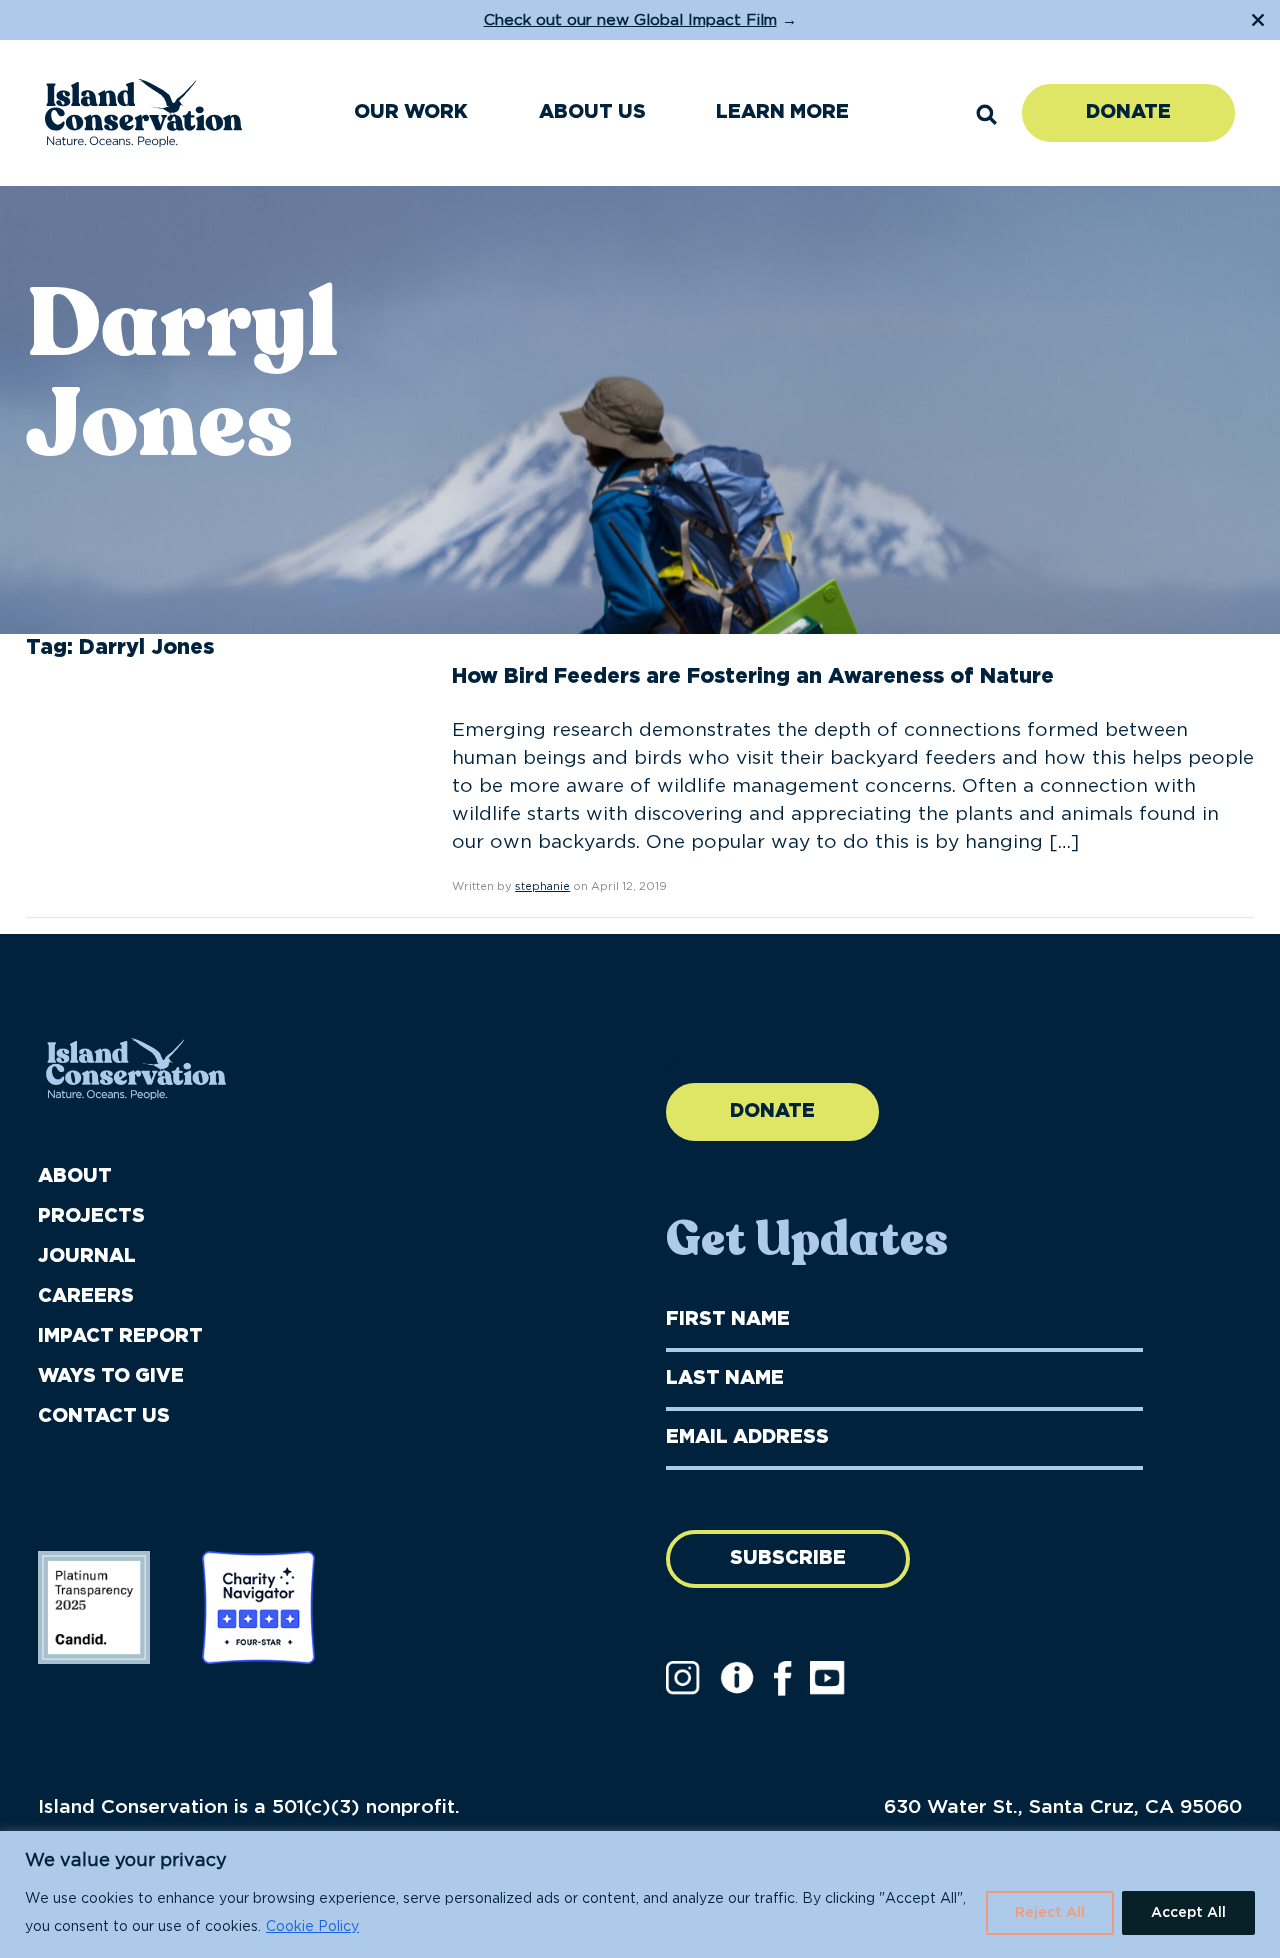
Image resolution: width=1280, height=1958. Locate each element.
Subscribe (788, 1558)
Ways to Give (111, 1376)
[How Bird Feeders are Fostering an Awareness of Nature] (176, 728)
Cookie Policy (312, 1927)
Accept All (1188, 1913)
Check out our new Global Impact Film (630, 20)
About (75, 1176)
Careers (86, 1296)
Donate (1128, 112)
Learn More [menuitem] (782, 112)
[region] (640, 1894)
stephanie (542, 886)
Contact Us (104, 1416)
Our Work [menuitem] (411, 112)
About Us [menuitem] (592, 112)
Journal (87, 1256)
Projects (91, 1216)
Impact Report (120, 1336)
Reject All (1050, 1913)
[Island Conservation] (143, 113)
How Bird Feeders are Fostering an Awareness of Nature (753, 676)
